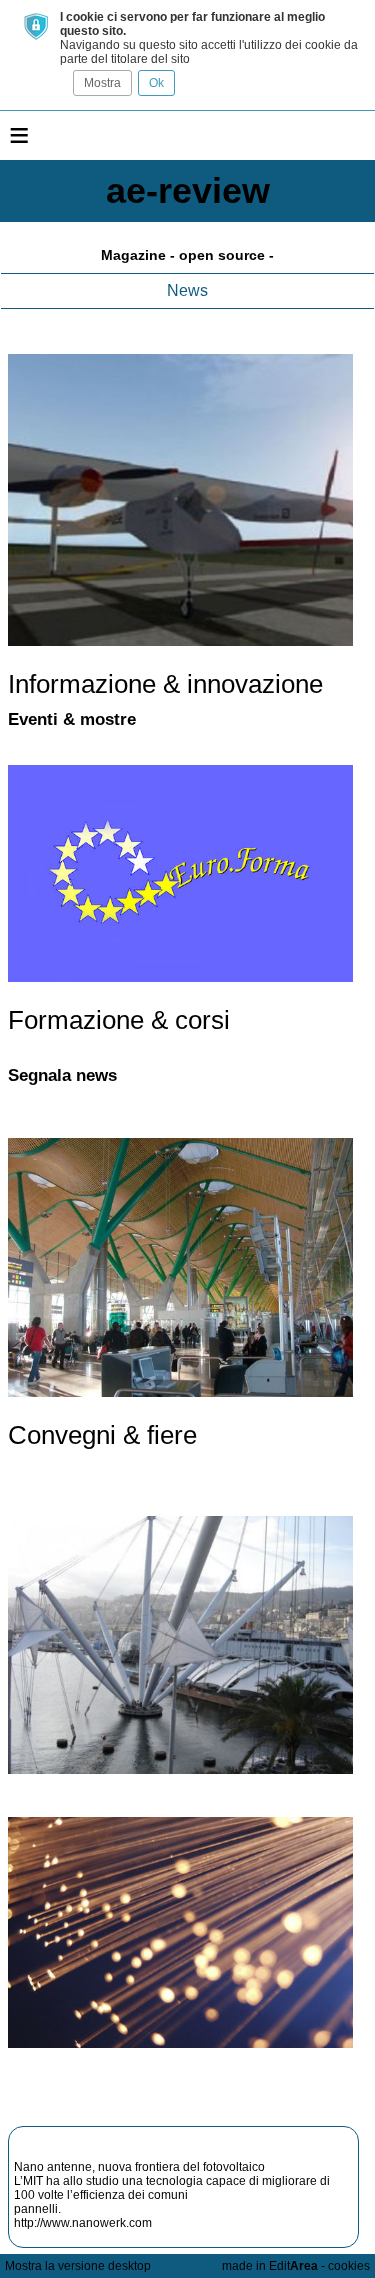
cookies (349, 2266)
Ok (156, 83)
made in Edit (270, 2266)
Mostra (102, 83)
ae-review (188, 190)
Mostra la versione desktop (78, 2266)
